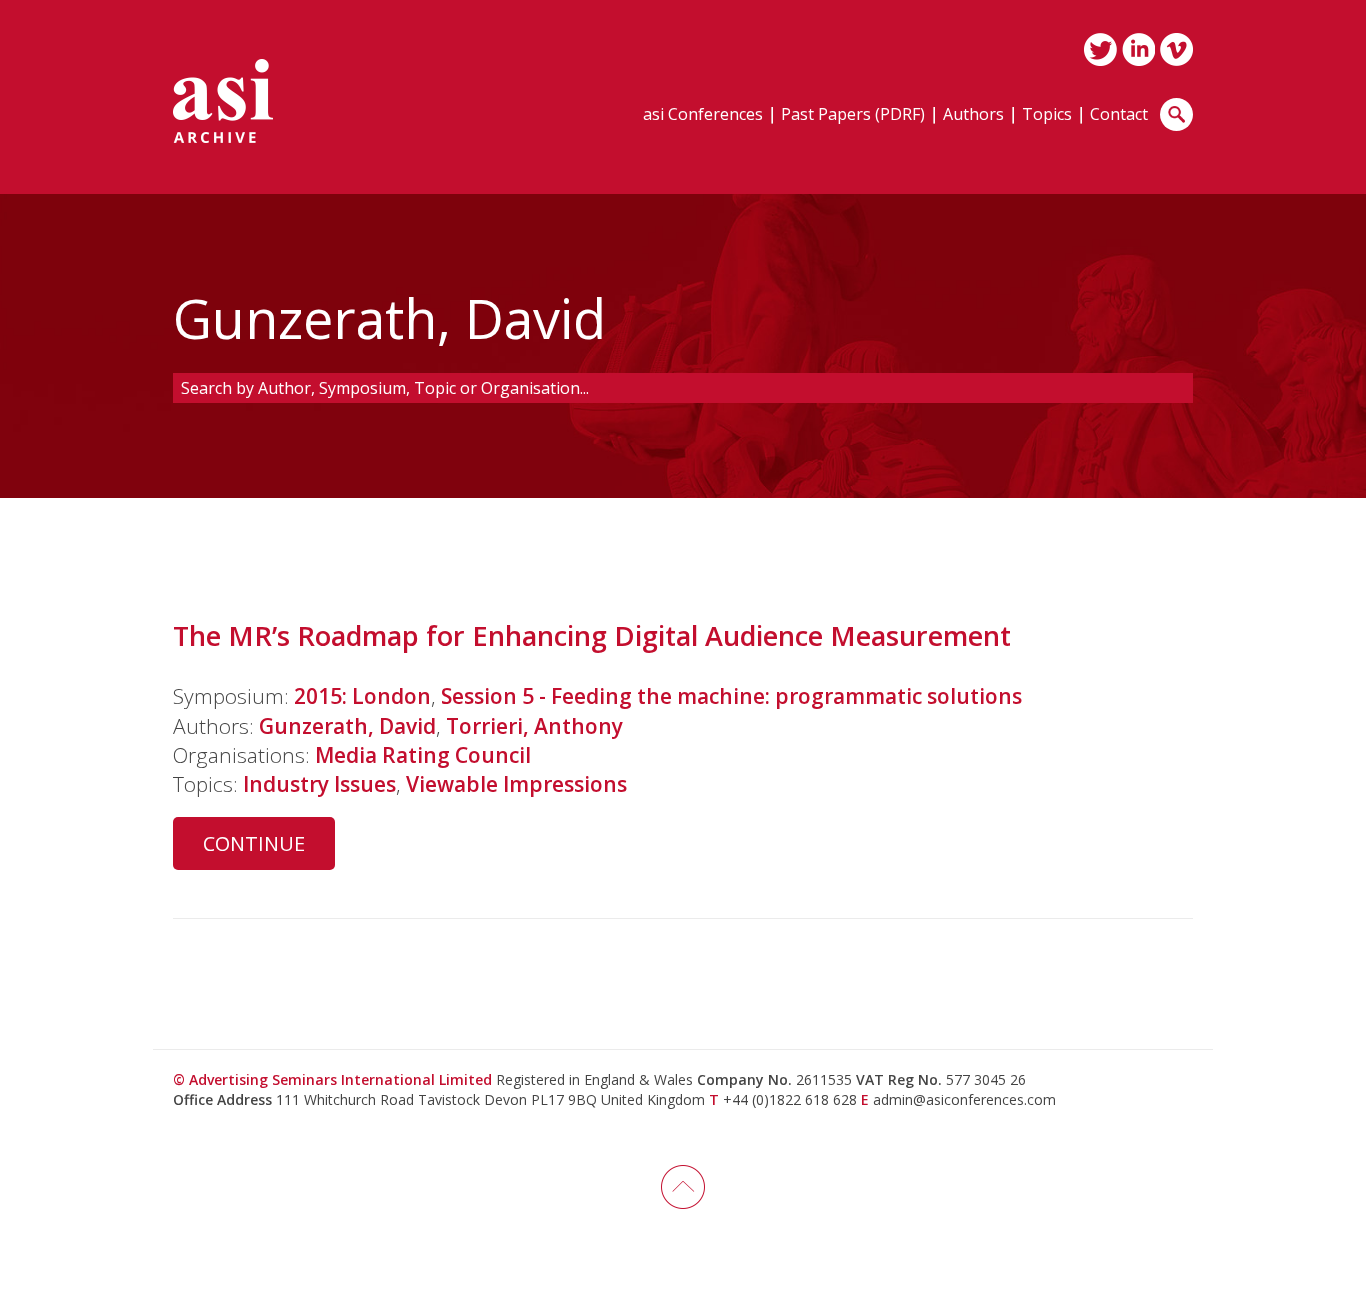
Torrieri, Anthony (534, 726)
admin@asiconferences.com (964, 1099)
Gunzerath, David (347, 726)
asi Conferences (703, 115)
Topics (1047, 115)
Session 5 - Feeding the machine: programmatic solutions (731, 696)
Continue (254, 843)
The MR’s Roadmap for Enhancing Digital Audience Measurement (592, 635)
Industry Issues (319, 784)
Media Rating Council (423, 755)
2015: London (362, 696)
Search (1176, 114)
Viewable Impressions (516, 784)
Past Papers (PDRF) (853, 115)
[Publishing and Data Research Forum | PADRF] (223, 101)
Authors (973, 115)
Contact (1119, 115)
